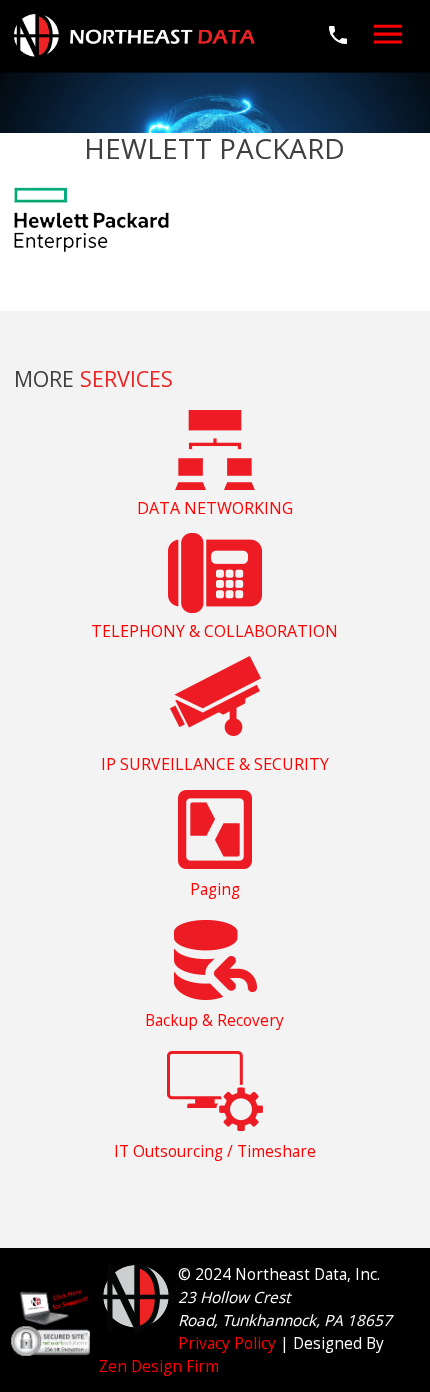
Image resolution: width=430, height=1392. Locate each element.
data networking (215, 508)
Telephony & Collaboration (214, 631)
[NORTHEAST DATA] (134, 35)
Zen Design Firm (159, 1366)
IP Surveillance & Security (215, 764)
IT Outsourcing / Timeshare (215, 1151)
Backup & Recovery (214, 1020)
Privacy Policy (227, 1343)
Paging (215, 889)
